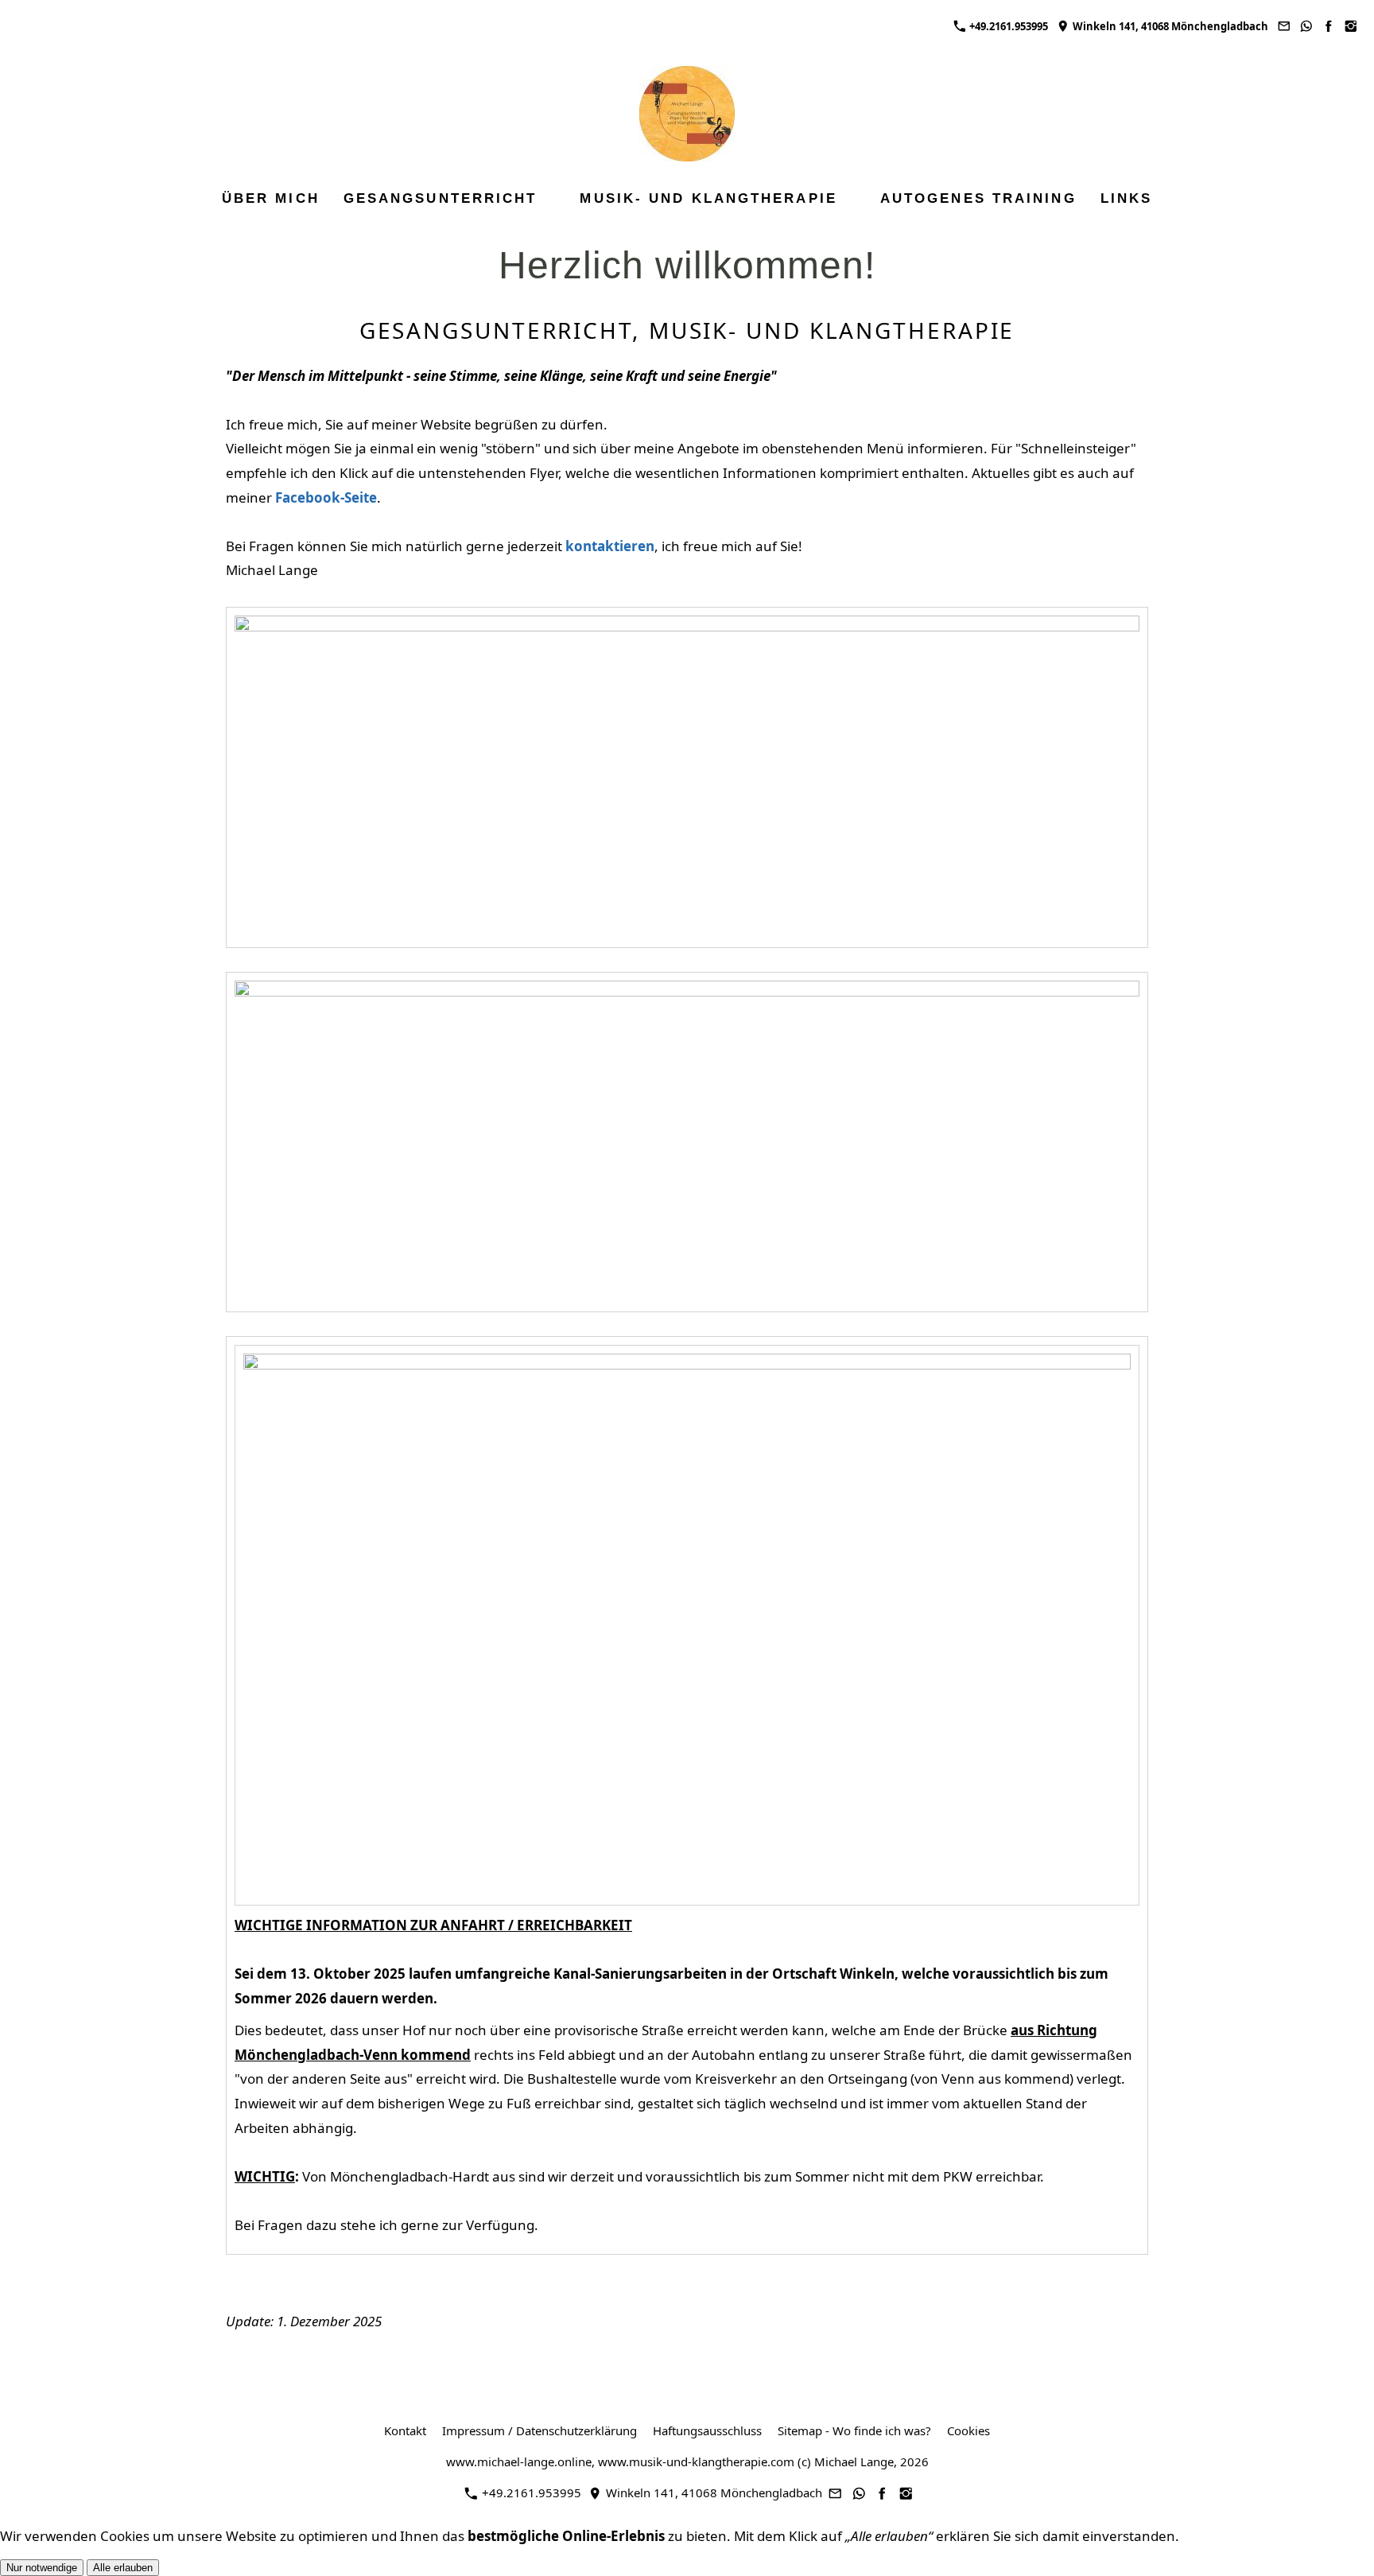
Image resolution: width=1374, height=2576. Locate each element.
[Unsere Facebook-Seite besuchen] (1329, 26)
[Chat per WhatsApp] (1306, 26)
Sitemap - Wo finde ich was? (854, 2430)
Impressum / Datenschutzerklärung (540, 2430)
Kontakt (405, 2430)
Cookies (968, 2430)
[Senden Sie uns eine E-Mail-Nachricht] (1283, 26)
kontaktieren (610, 546)
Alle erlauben (123, 2568)
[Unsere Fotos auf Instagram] (1351, 26)
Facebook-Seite (326, 497)
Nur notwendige (42, 2568)
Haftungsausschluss (707, 2430)
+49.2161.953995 (1007, 26)
